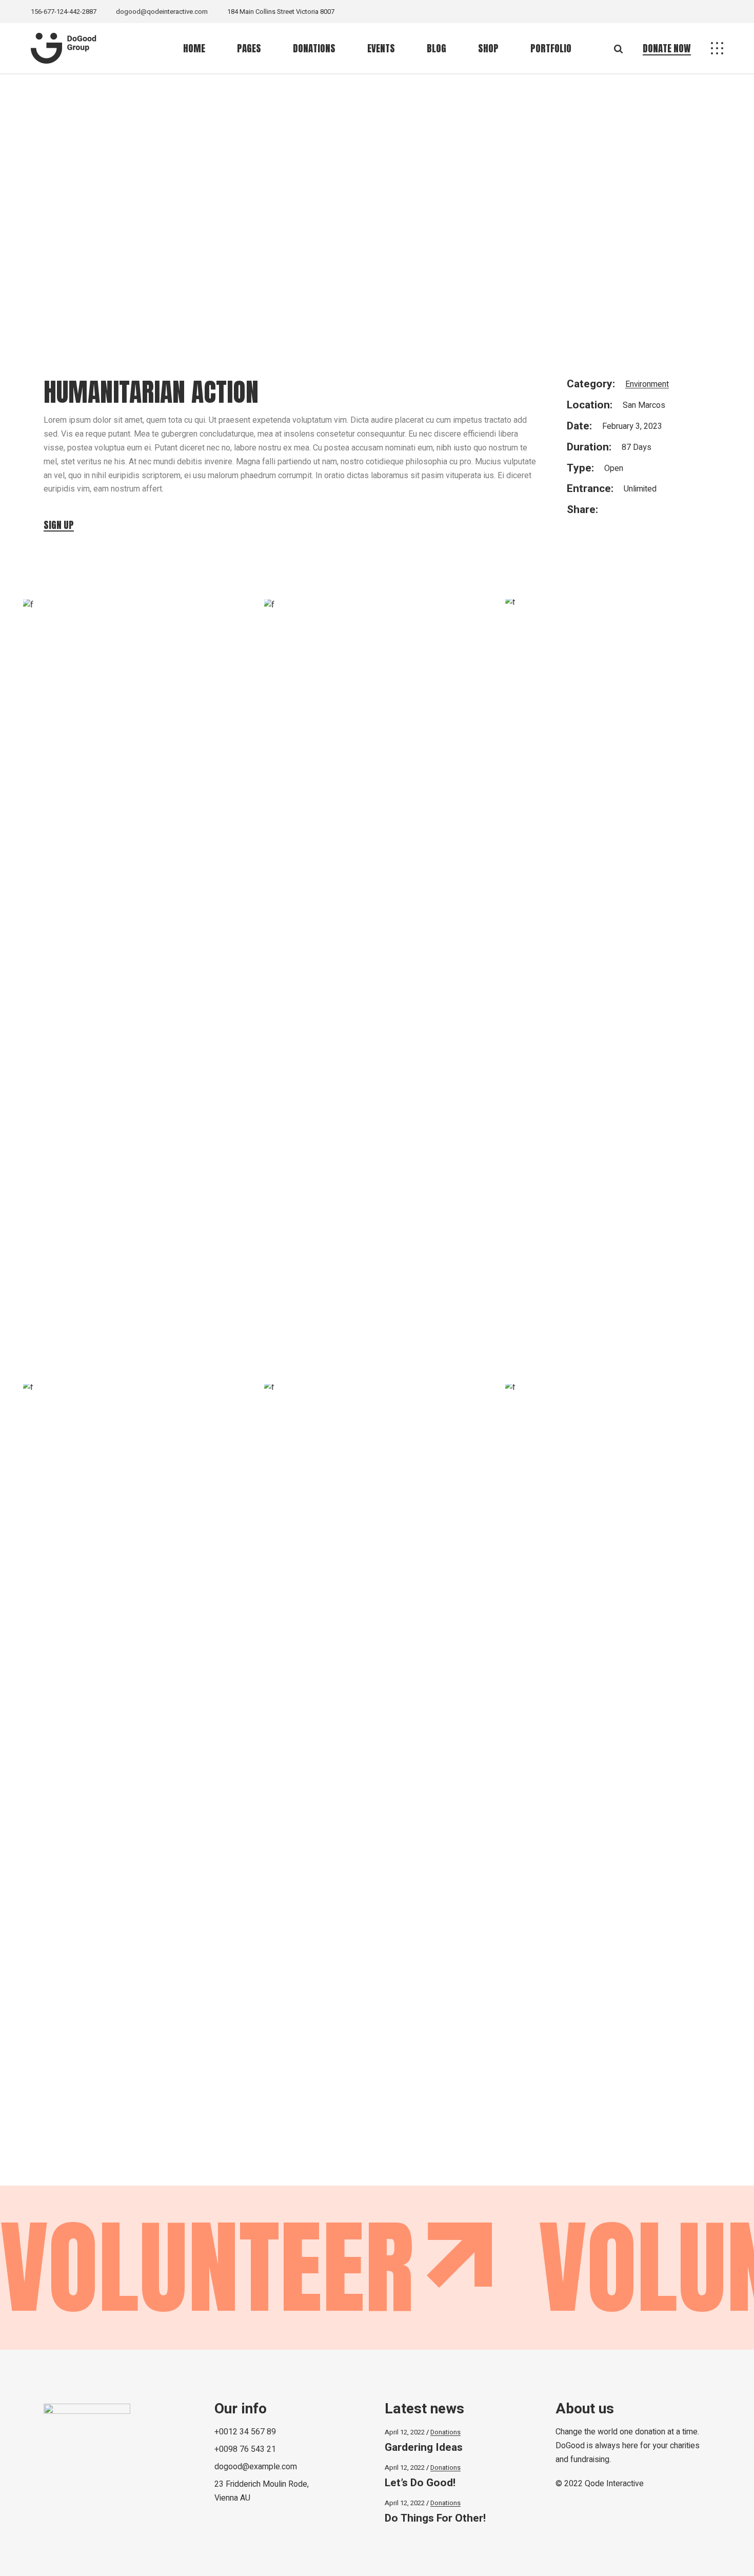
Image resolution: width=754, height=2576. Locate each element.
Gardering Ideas (424, 2447)
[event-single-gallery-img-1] (136, 694)
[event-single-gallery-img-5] (377, 1769)
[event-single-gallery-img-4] (136, 1769)
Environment (647, 384)
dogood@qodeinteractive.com (162, 12)
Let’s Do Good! (420, 2483)
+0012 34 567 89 (245, 2432)
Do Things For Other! (435, 2518)
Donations (445, 2432)
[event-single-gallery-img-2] (377, 694)
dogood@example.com (256, 2467)
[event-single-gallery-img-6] (618, 1769)
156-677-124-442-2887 (64, 12)
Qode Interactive (614, 2484)
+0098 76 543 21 (245, 2449)
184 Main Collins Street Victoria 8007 (281, 12)
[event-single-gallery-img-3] (618, 984)
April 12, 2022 (405, 2432)
